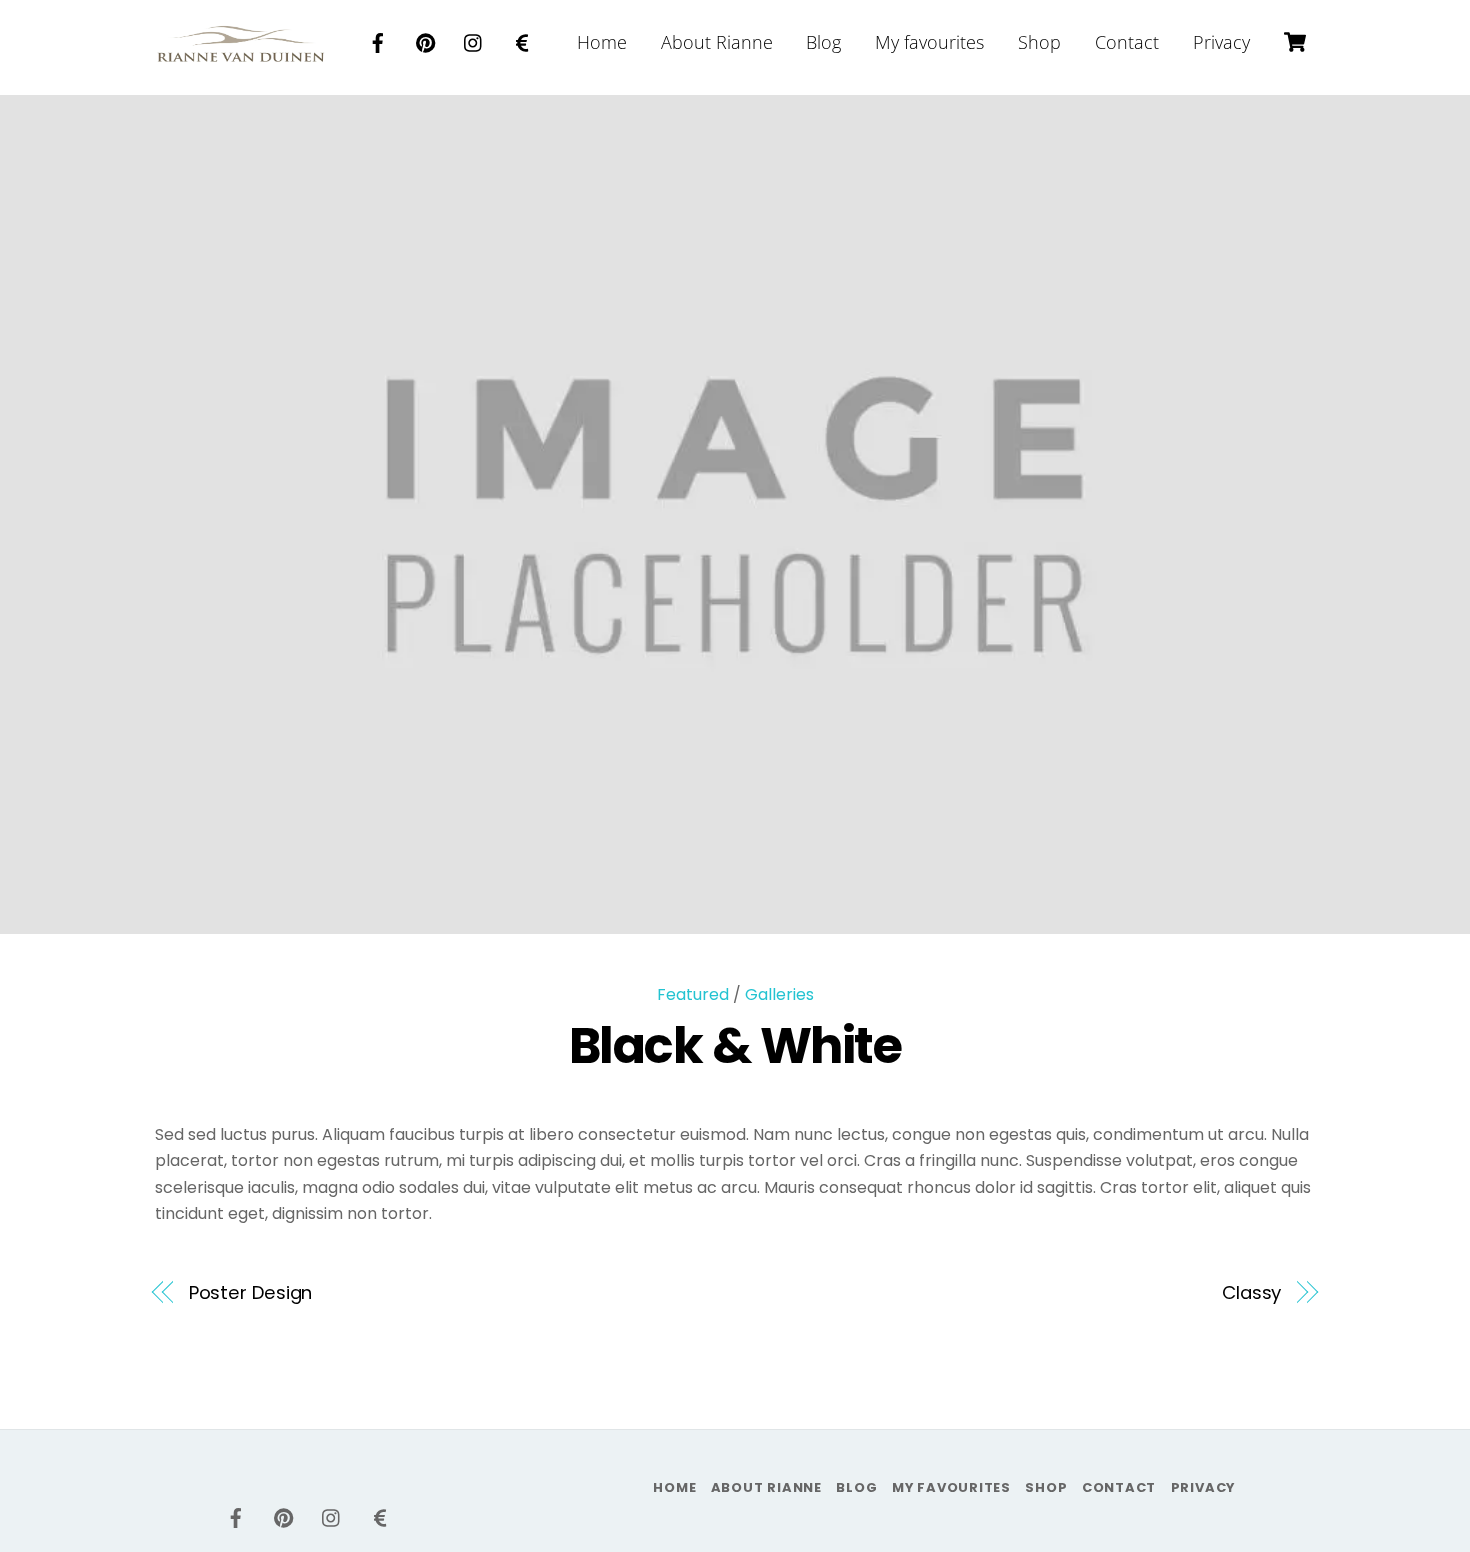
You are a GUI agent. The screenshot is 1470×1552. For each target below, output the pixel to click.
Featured (693, 994)
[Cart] (1295, 42)
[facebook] (378, 40)
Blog (823, 42)
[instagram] (474, 40)
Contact (1127, 42)
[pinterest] (426, 40)
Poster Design (251, 1292)
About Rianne (717, 42)
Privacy (1221, 42)
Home (602, 42)
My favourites (929, 42)
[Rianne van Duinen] (241, 51)
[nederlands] (522, 40)
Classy (1251, 1292)
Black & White (735, 1045)
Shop (1039, 42)
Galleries (779, 994)
